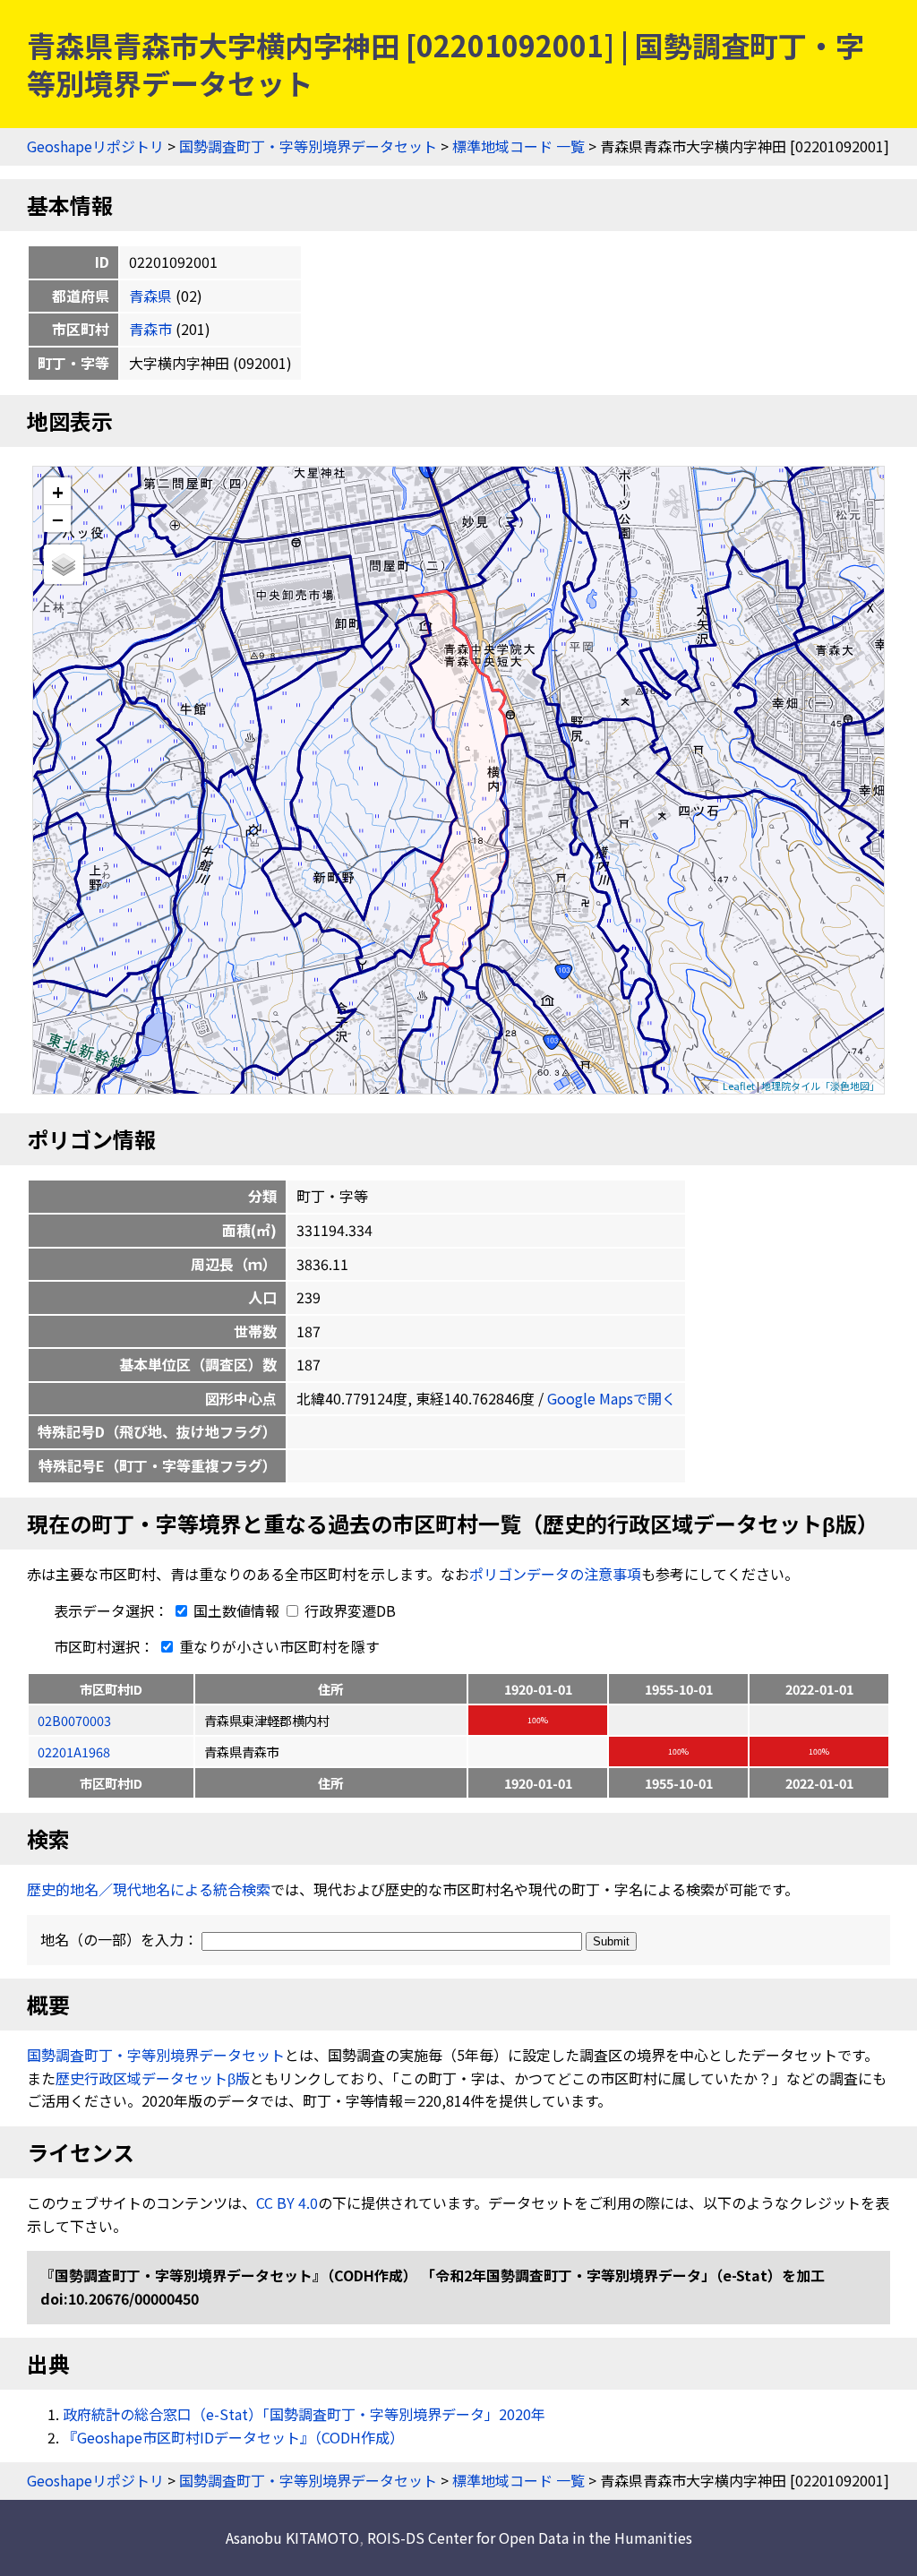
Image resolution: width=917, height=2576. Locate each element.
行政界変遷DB (348, 1610)
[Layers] (64, 564)
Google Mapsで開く (612, 1398)
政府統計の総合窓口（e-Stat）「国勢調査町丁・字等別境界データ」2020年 (304, 2414)
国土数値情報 (236, 1610)
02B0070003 (74, 1720)
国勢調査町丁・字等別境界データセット (308, 146)
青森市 (150, 329)
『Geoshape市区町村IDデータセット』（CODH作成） (233, 2437)
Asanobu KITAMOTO (292, 2537)
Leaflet (739, 1086)
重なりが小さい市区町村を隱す (278, 1646)
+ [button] (58, 491)
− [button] (58, 519)
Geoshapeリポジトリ (95, 146)
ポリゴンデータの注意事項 (555, 1574)
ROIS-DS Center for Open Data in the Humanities (530, 2537)
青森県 (150, 296)
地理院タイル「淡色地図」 (820, 1086)
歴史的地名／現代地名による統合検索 (149, 1889)
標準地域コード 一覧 (518, 146)
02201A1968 (74, 1752)
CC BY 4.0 (287, 2202)
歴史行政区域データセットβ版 (153, 2078)
